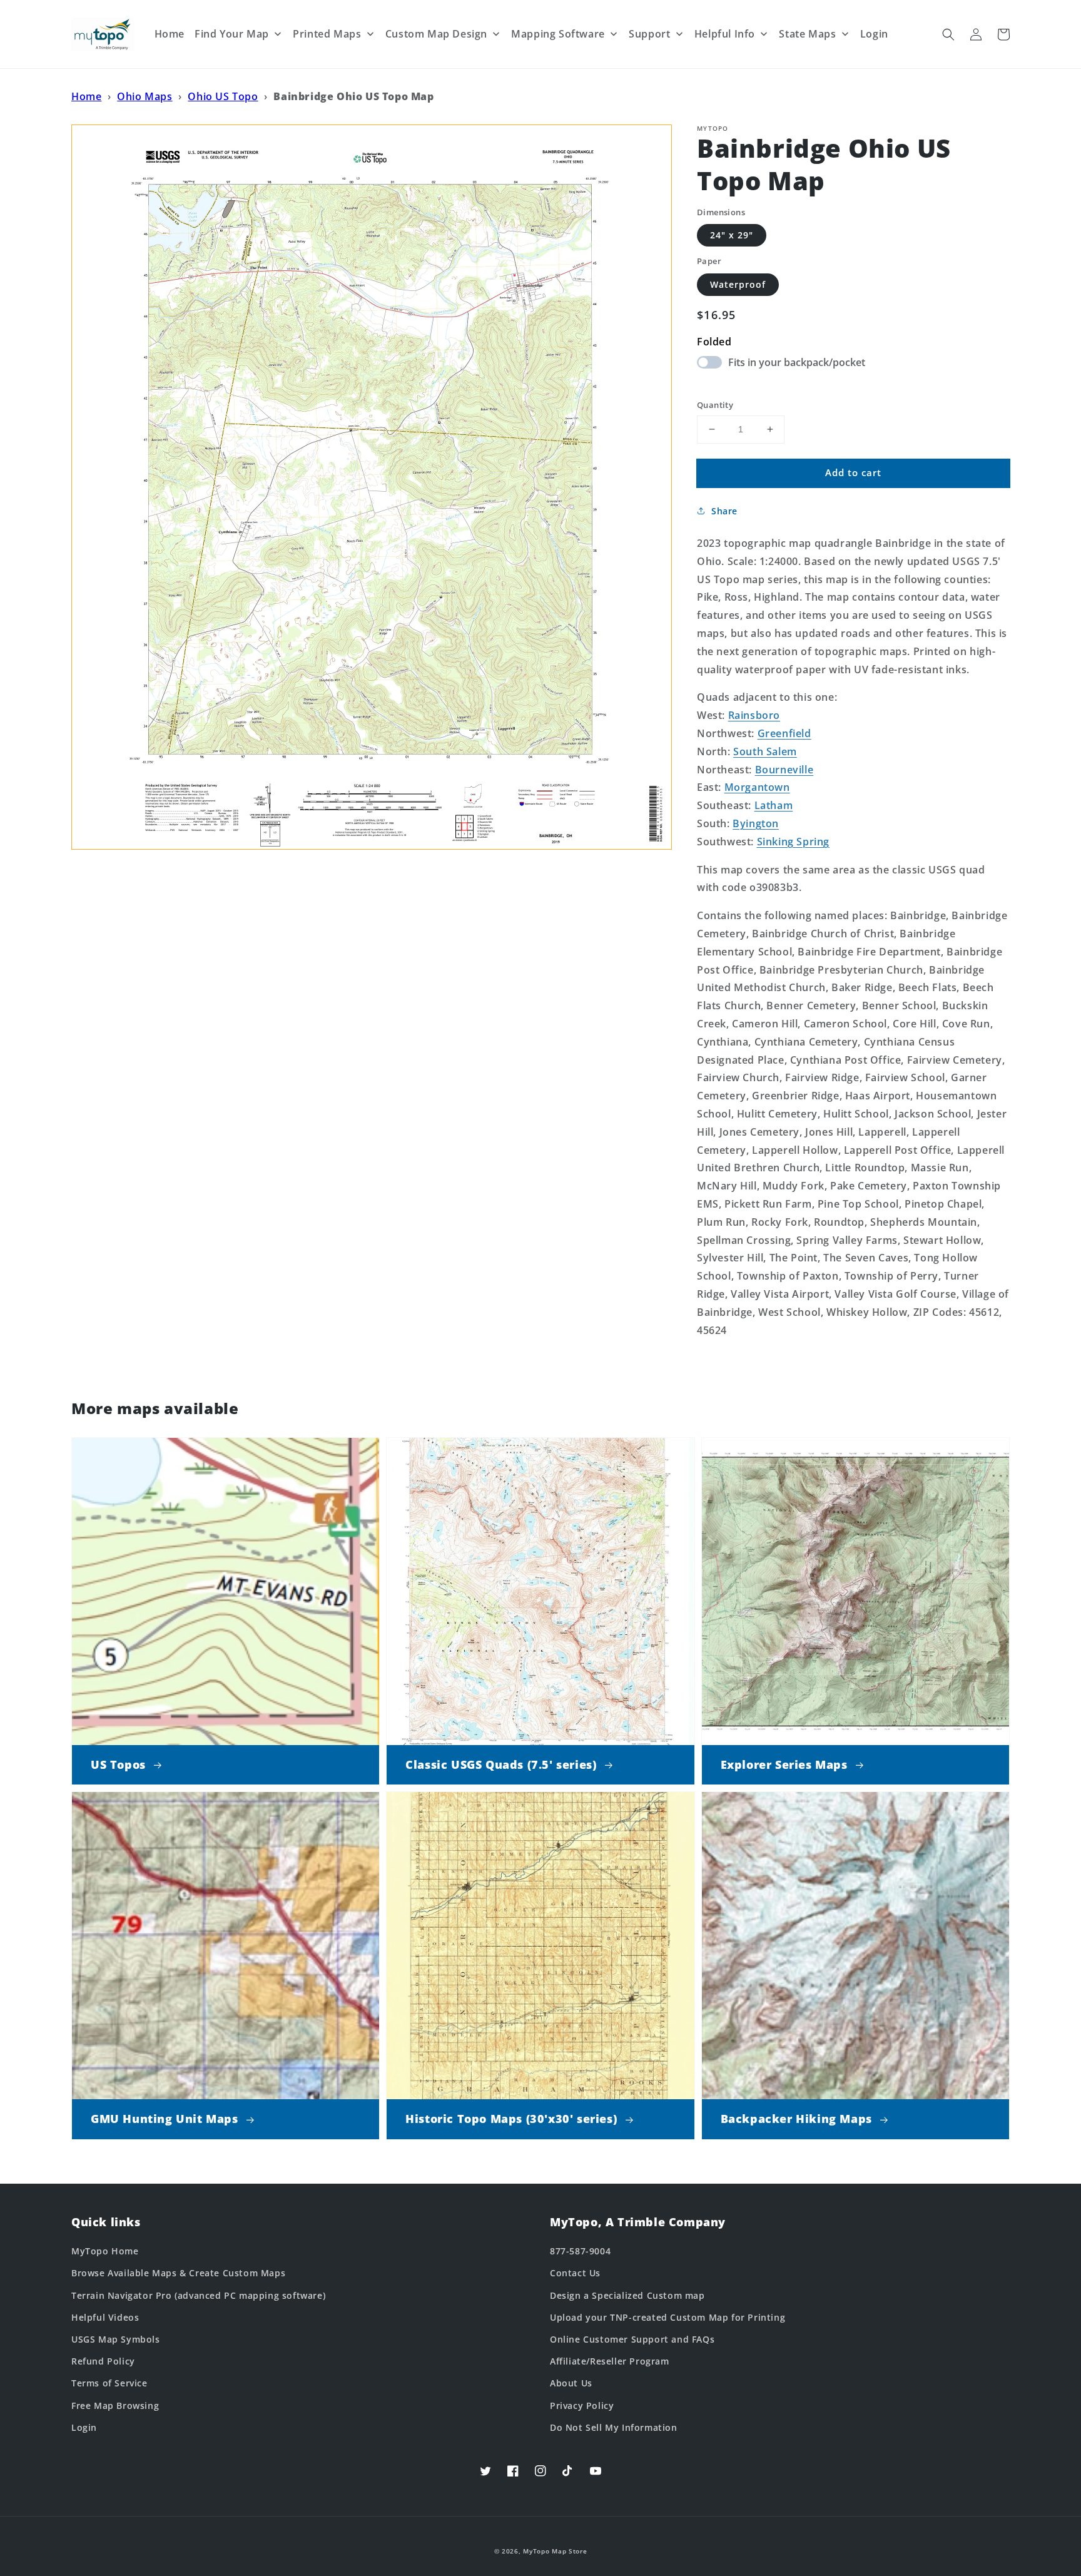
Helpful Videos (105, 2317)
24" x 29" (732, 235)
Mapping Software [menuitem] (558, 34)
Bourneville (784, 770)
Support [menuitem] (649, 34)
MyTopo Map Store (555, 2551)
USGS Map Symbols (116, 2339)
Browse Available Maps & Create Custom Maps (178, 2273)
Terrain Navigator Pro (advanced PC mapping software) (198, 2295)
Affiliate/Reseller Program (610, 2361)
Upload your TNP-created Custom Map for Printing (667, 2317)
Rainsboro (754, 715)
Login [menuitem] (874, 34)
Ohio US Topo (223, 96)
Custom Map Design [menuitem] (436, 34)
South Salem (765, 751)
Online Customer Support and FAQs (632, 2339)
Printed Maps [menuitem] (327, 34)
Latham (774, 805)
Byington (756, 823)
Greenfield (784, 733)
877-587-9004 (580, 2251)
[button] (948, 34)
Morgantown (757, 787)
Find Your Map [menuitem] (232, 34)
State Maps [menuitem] (807, 34)
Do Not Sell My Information (614, 2427)
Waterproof (738, 284)
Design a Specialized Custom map (627, 2295)
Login (84, 2427)
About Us (571, 2383)
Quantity (715, 405)
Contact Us (575, 2273)
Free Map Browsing (115, 2405)
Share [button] (724, 511)
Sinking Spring (793, 842)
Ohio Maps (145, 96)
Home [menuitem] (170, 34)
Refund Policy (103, 2361)
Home (86, 96)
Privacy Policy (582, 2405)
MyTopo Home (105, 2251)
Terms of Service (109, 2383)
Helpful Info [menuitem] (725, 34)
